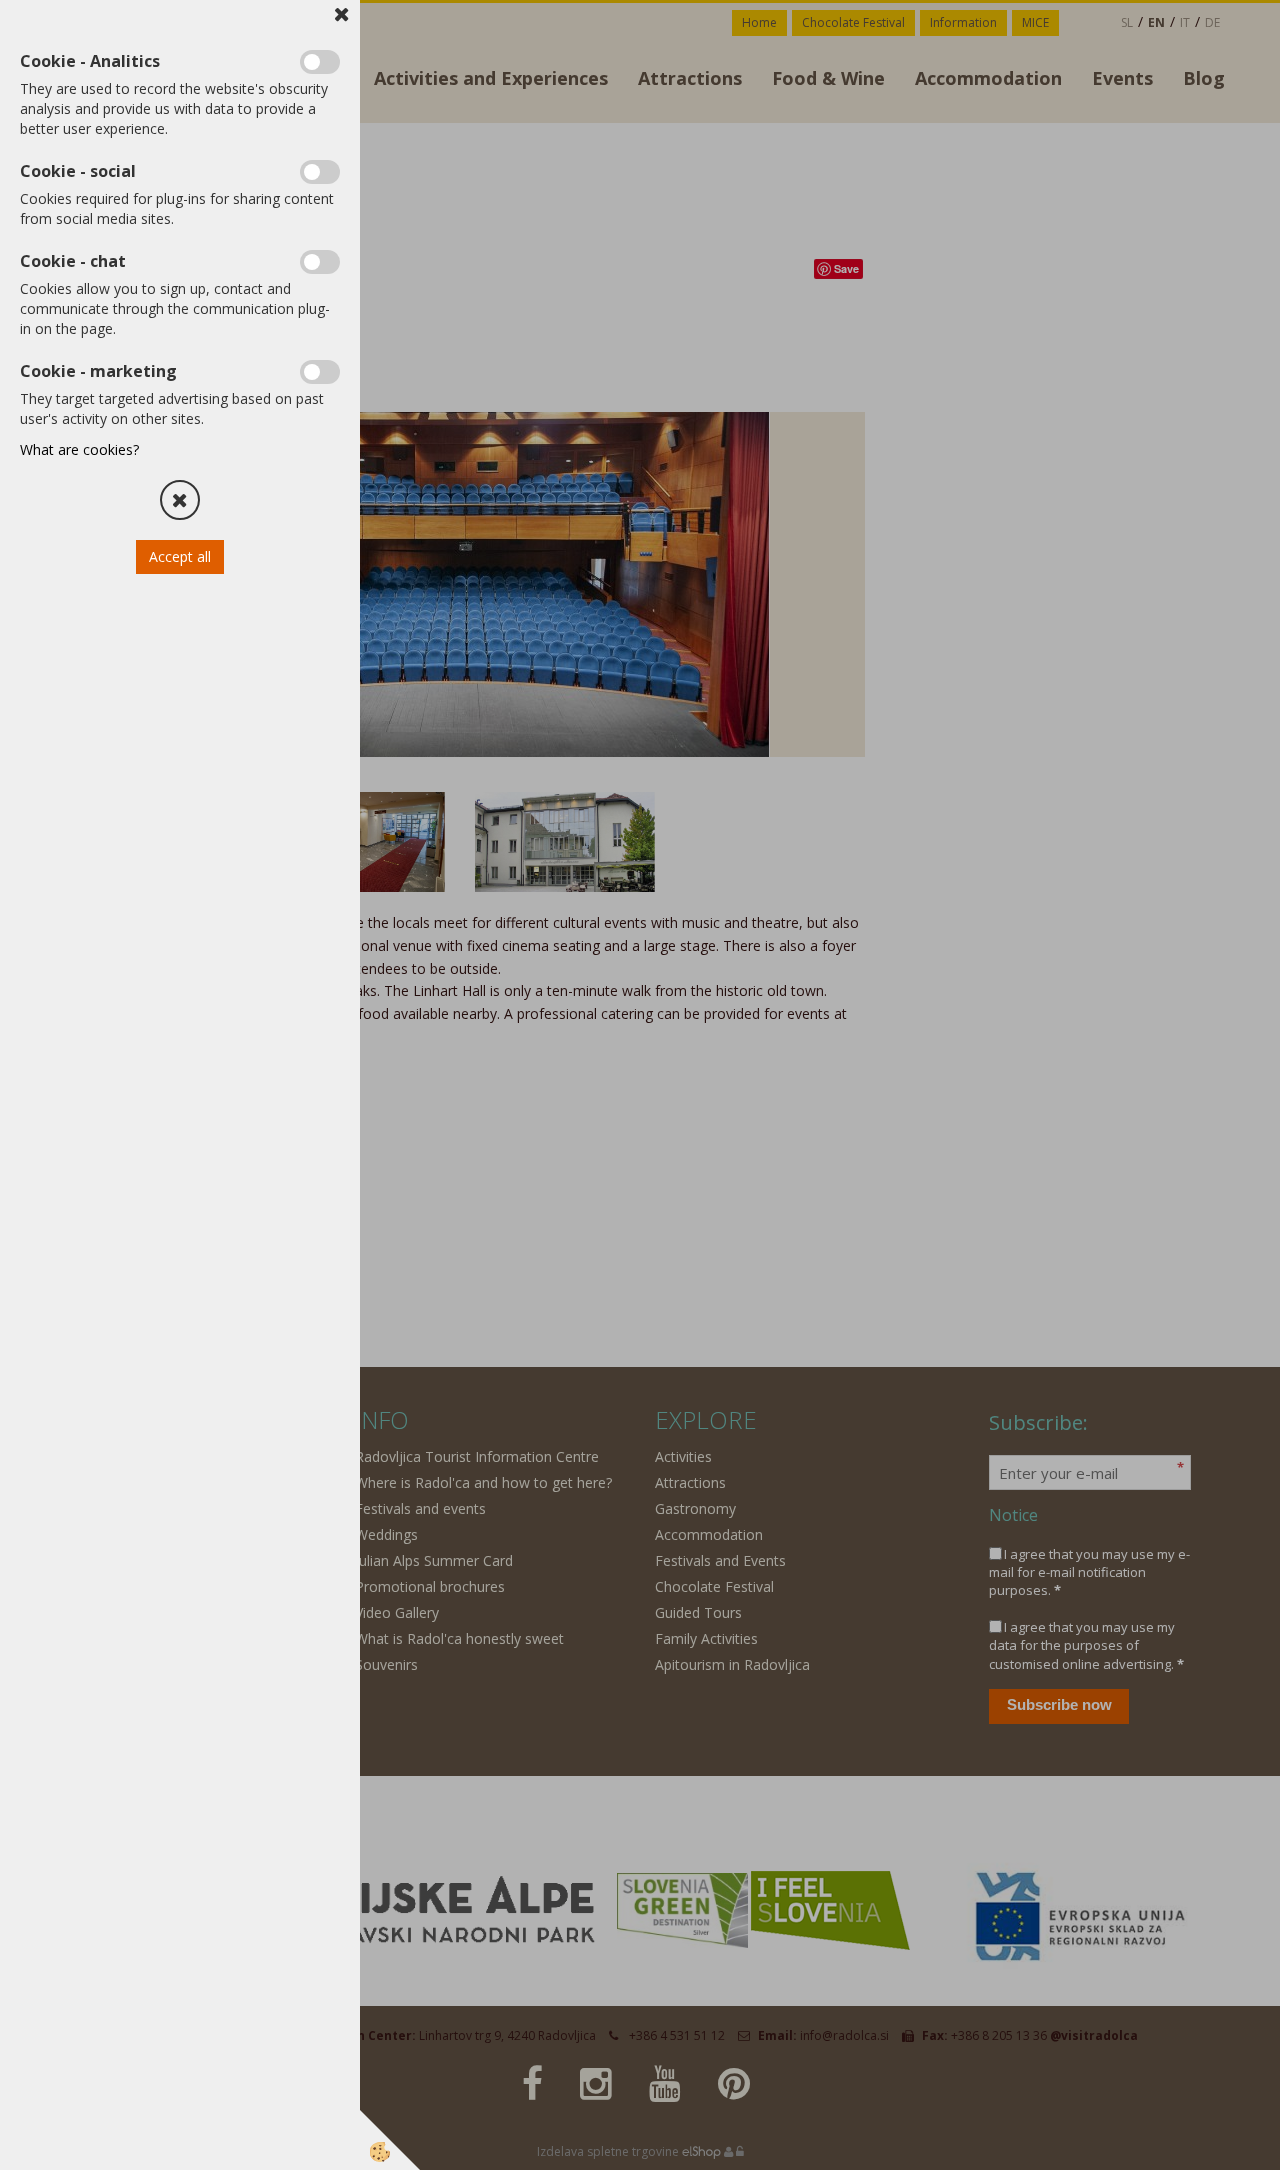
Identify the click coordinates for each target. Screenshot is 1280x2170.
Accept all (180, 556)
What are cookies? (79, 449)
